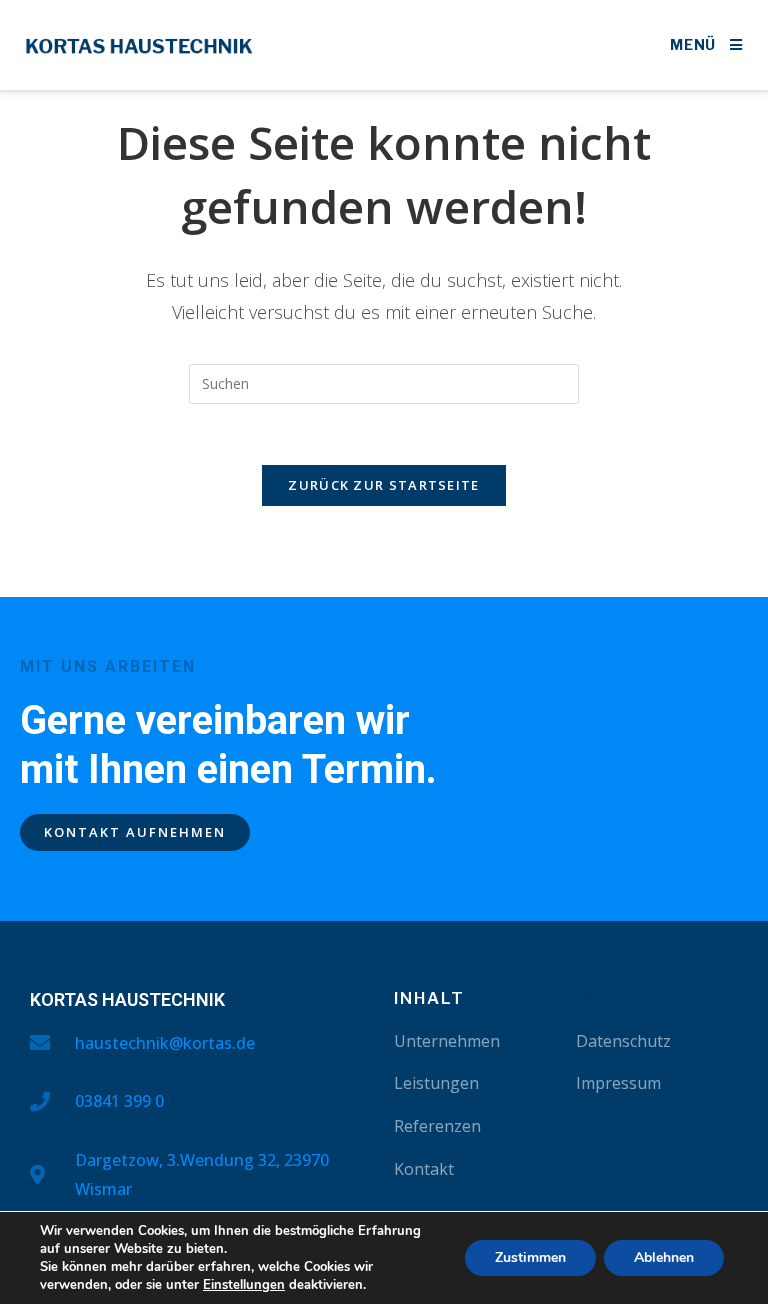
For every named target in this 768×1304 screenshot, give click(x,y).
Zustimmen (530, 1257)
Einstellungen (244, 1285)
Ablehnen (664, 1257)
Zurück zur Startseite (383, 485)
